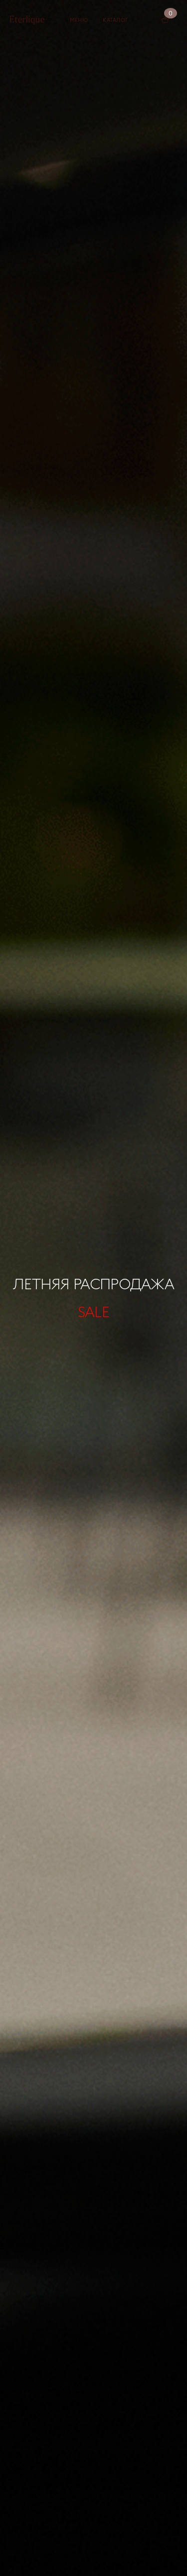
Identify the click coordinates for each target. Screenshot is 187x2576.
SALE (93, 1311)
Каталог (115, 20)
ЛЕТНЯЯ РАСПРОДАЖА (93, 1283)
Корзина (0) (165, 20)
